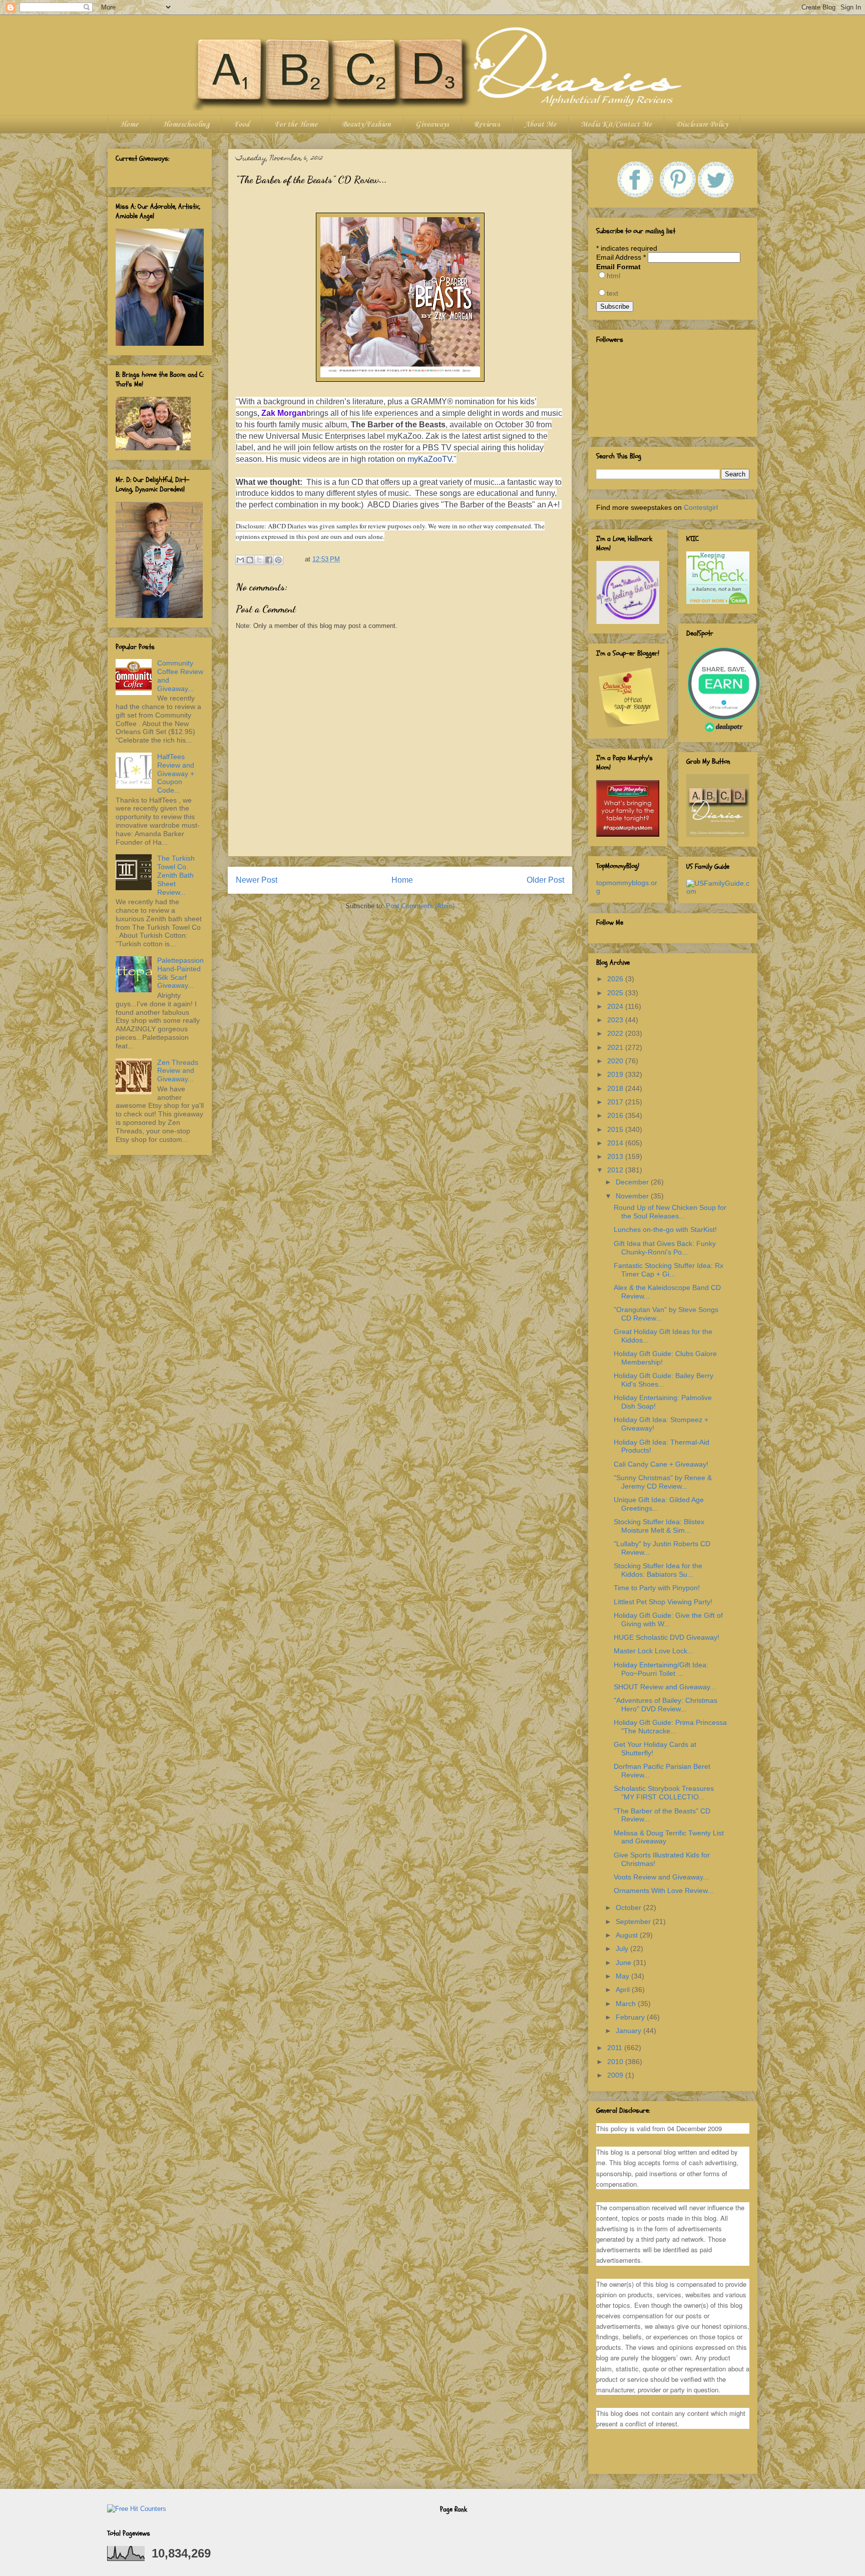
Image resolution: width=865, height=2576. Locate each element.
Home (129, 125)
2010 (616, 2062)
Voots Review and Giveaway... (661, 1877)
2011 (616, 2048)
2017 (616, 1102)
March (627, 2004)
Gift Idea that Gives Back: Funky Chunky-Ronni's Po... (665, 1248)
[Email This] (240, 560)
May (623, 1976)
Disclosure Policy (702, 125)
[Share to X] (259, 560)
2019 (616, 1074)
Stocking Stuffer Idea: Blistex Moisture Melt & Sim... (659, 1526)
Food (242, 125)
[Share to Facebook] (269, 560)
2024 (616, 1006)
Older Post (545, 880)
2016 (616, 1115)
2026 (616, 979)
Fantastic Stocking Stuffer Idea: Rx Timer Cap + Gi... (669, 1270)
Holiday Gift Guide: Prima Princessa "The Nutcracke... (670, 1727)
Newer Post (257, 880)
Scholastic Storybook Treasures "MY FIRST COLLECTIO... (664, 1793)
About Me (540, 125)
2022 (616, 1033)
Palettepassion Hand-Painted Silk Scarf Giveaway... (180, 973)
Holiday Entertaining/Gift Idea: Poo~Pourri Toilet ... (661, 1669)
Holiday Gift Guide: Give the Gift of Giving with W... (668, 1620)
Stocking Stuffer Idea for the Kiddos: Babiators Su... (658, 1570)
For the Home (296, 125)
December (633, 1182)
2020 (616, 1061)
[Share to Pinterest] (278, 560)
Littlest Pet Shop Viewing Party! (663, 1602)
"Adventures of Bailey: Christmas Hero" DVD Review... (666, 1705)
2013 (616, 1156)
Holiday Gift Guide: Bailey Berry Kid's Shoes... (664, 1380)
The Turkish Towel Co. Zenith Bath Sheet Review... (176, 875)
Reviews (487, 125)
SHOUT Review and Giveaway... (665, 1687)
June (624, 1963)
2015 (616, 1129)
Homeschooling (186, 125)
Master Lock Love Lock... (654, 1651)
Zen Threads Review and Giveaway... (178, 1071)
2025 (616, 993)
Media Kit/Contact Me (616, 125)
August (628, 1935)
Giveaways (432, 125)
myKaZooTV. (430, 459)
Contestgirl (701, 507)
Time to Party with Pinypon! (657, 1588)
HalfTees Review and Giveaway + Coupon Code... (176, 773)
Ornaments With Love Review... (664, 1890)
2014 (616, 1143)
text (612, 293)
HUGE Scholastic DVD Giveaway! (667, 1637)
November (633, 1196)
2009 (616, 2075)
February (631, 2017)
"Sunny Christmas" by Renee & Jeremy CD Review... (663, 1482)
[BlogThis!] (250, 560)
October (629, 1907)
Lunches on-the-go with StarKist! (665, 1229)
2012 (616, 1170)
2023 (616, 1020)
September (634, 1921)
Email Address (621, 257)
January (629, 2031)
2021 (616, 1047)
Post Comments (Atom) (420, 906)
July (623, 1949)
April (624, 1990)
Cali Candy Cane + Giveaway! (661, 1464)
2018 (616, 1088)
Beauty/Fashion (366, 125)
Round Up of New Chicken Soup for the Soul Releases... (670, 1212)
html (613, 276)
